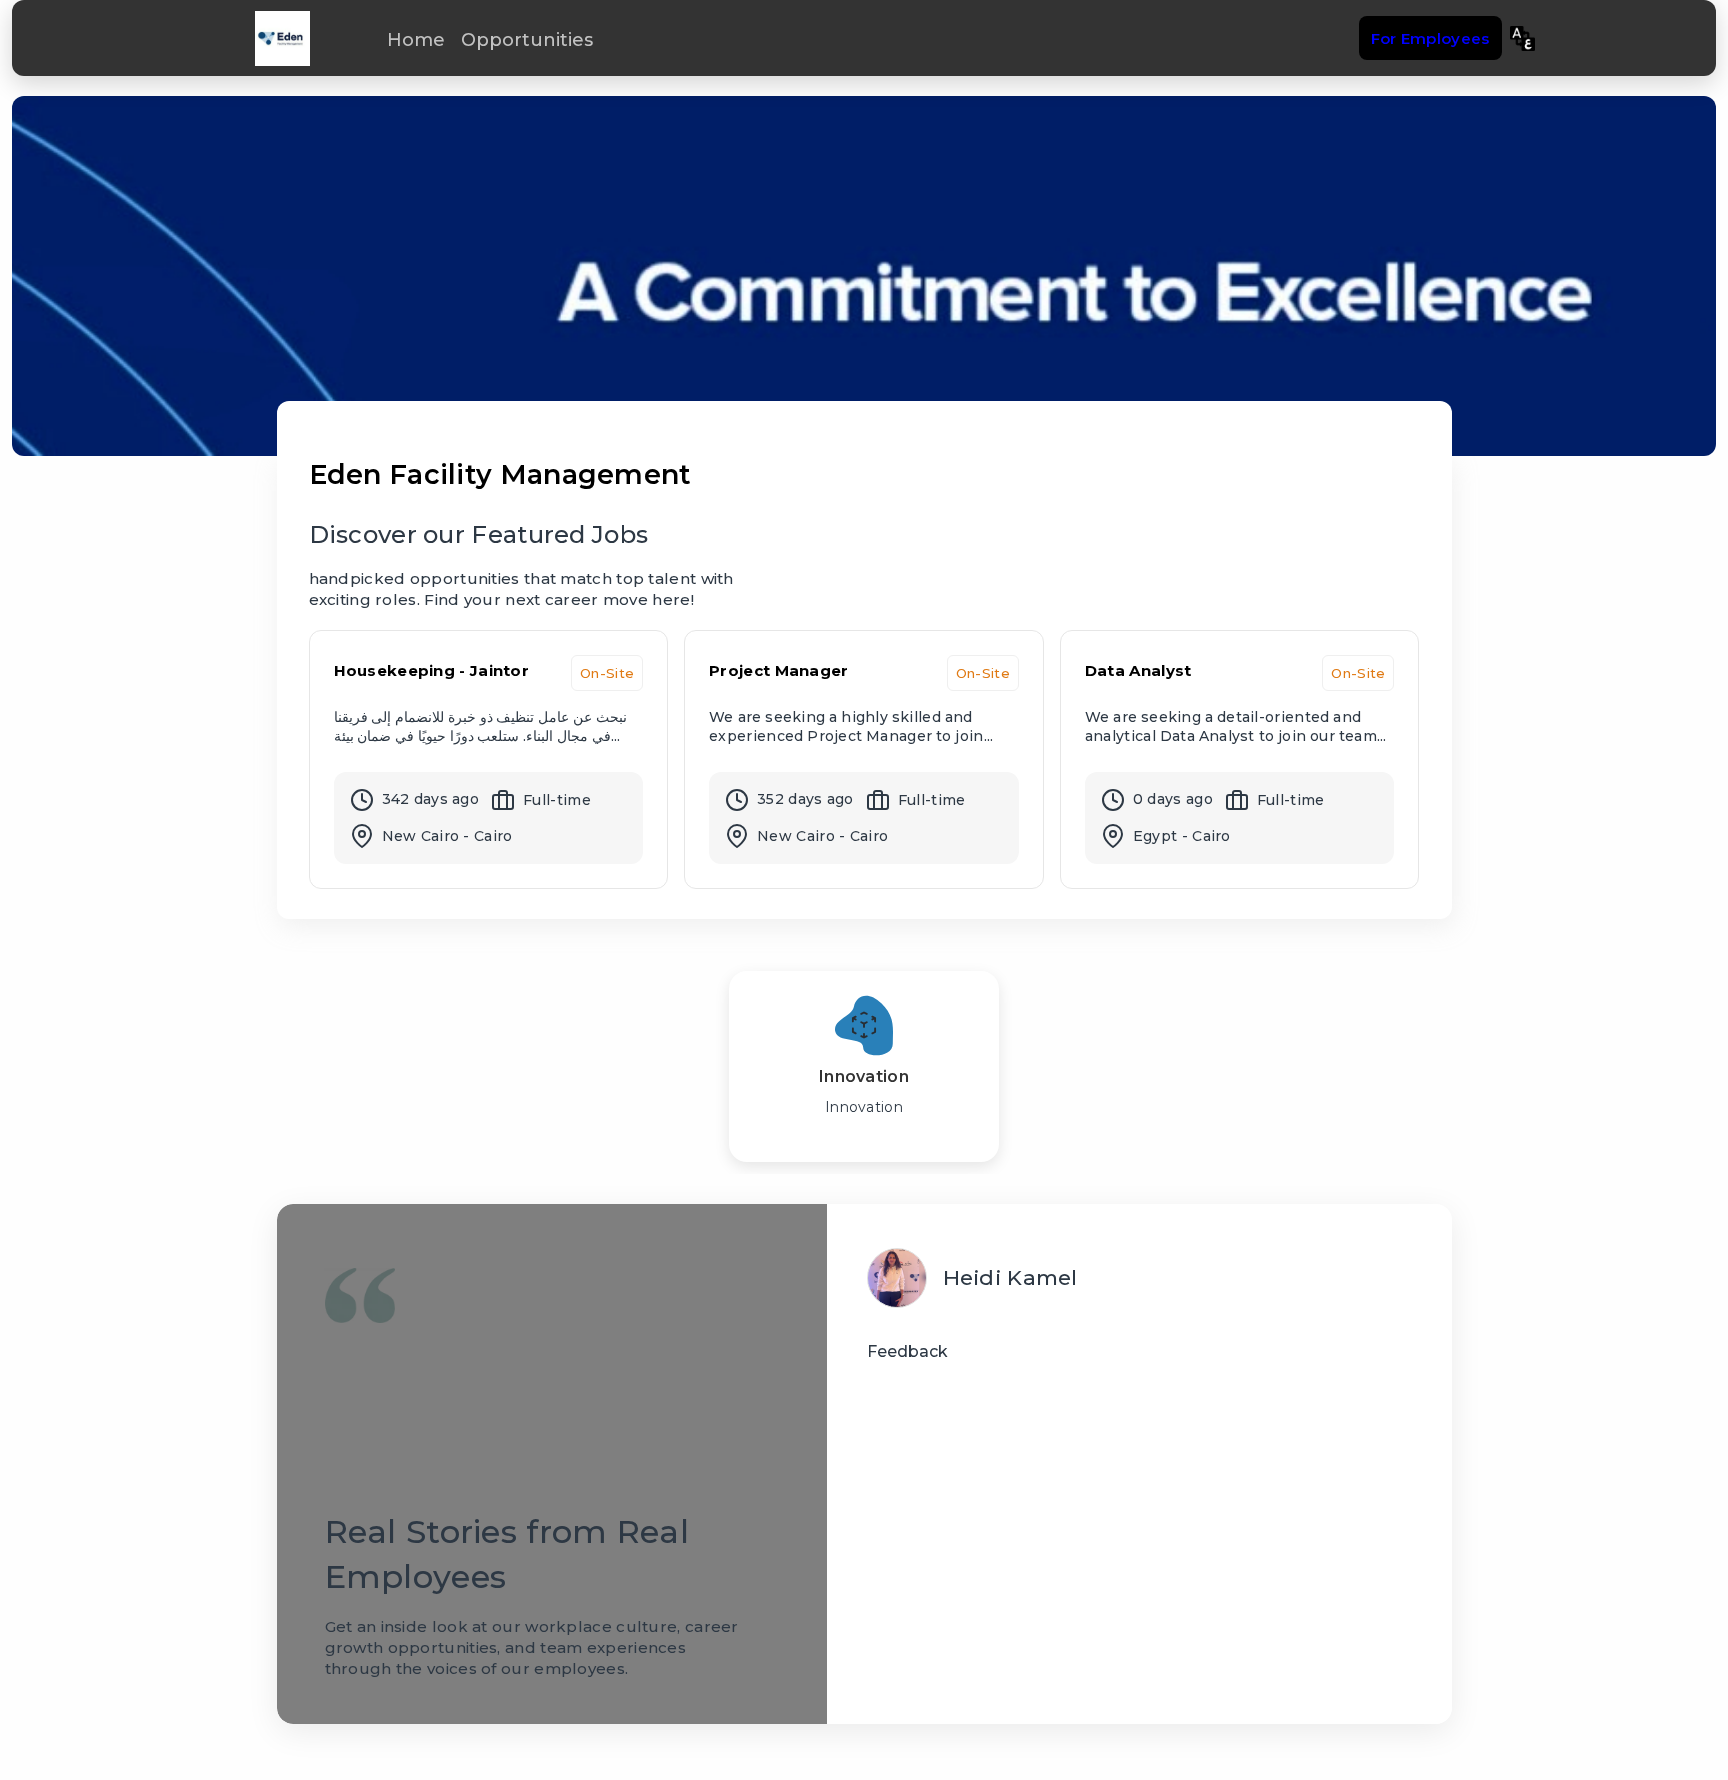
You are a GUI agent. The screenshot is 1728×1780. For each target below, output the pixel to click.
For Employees (1430, 38)
